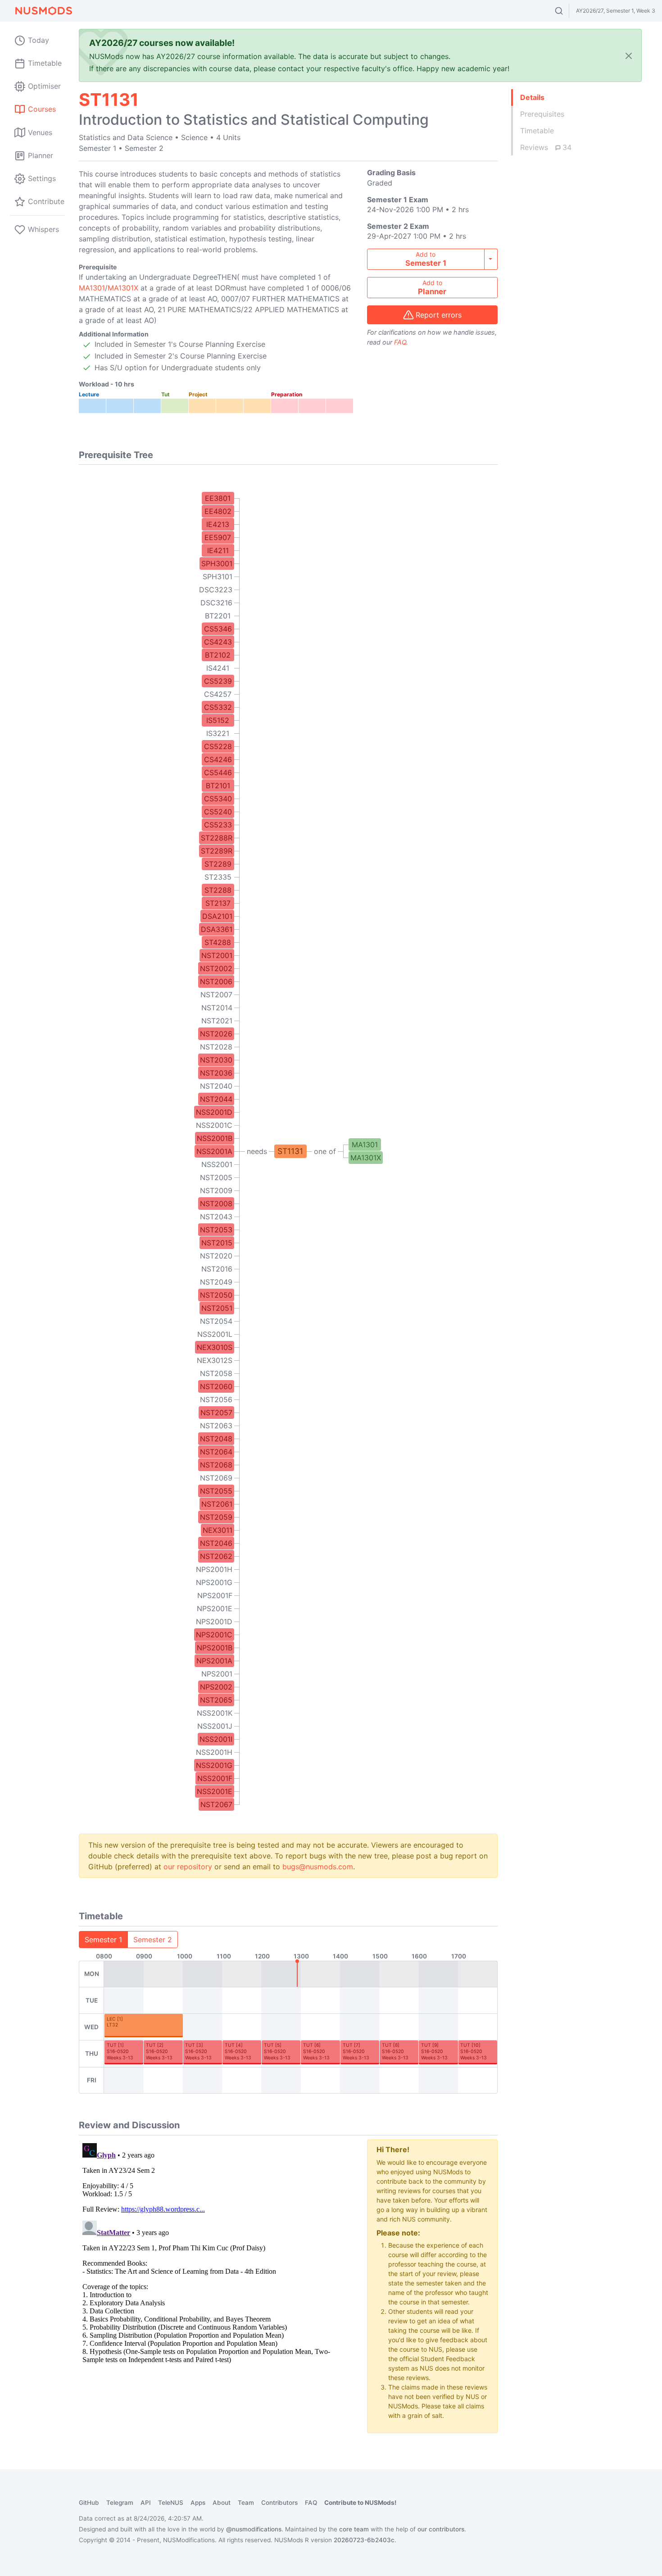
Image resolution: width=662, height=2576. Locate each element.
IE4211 (218, 550)
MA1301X (123, 288)
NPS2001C (214, 1635)
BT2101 (218, 786)
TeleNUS (171, 2503)
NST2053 (216, 1230)
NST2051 (217, 1308)
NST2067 (216, 1804)
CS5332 (218, 707)
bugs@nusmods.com (318, 1867)
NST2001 (217, 955)
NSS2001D (214, 1112)
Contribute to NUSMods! (360, 2503)
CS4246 (218, 759)
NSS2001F (215, 1778)
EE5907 (218, 537)
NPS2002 (216, 1687)
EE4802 (218, 511)
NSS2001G (214, 1765)
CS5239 (218, 681)
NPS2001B (215, 1648)
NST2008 (216, 1204)
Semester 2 (153, 1940)
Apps (198, 2503)
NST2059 (216, 1517)
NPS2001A (214, 1661)
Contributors (279, 2503)
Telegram (120, 2503)
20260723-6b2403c (364, 2540)
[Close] (629, 56)
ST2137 (218, 903)
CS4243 (218, 642)
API (146, 2503)
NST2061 (217, 1504)
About (222, 2503)
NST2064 (216, 1452)
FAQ (400, 342)
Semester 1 (103, 1940)
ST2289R (217, 851)
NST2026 (216, 1034)
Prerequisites (542, 114)
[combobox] (567, 11)
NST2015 (217, 1243)
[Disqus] (216, 2252)
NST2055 (216, 1491)
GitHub (89, 2503)
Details (532, 97)
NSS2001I (216, 1739)
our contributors (441, 2529)
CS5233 (218, 825)
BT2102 (218, 655)
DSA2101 (217, 916)
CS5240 (218, 812)
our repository (188, 1867)
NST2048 (216, 1439)
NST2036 (216, 1073)
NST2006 (216, 981)
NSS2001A (214, 1151)
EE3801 (218, 498)
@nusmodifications (254, 2529)
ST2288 (218, 890)
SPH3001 (217, 563)
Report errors (439, 315)
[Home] (43, 11)
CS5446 (218, 772)
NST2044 (216, 1099)
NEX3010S (215, 1347)
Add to (426, 259)
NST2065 (216, 1700)
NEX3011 (218, 1530)
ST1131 (290, 1151)
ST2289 (218, 864)
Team (246, 2503)
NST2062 (216, 1556)
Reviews (546, 147)
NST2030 (216, 1060)
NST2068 (216, 1465)
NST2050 (216, 1295)
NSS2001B (215, 1138)
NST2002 (216, 968)
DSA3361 (217, 929)
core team (354, 2529)
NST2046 (216, 1543)
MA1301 (92, 288)
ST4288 (218, 942)
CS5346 (218, 629)
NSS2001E (215, 1791)
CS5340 (218, 799)
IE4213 (218, 524)
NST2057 (216, 1413)
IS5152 (218, 720)
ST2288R (217, 838)
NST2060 (216, 1386)
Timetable (537, 131)
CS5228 (218, 746)
